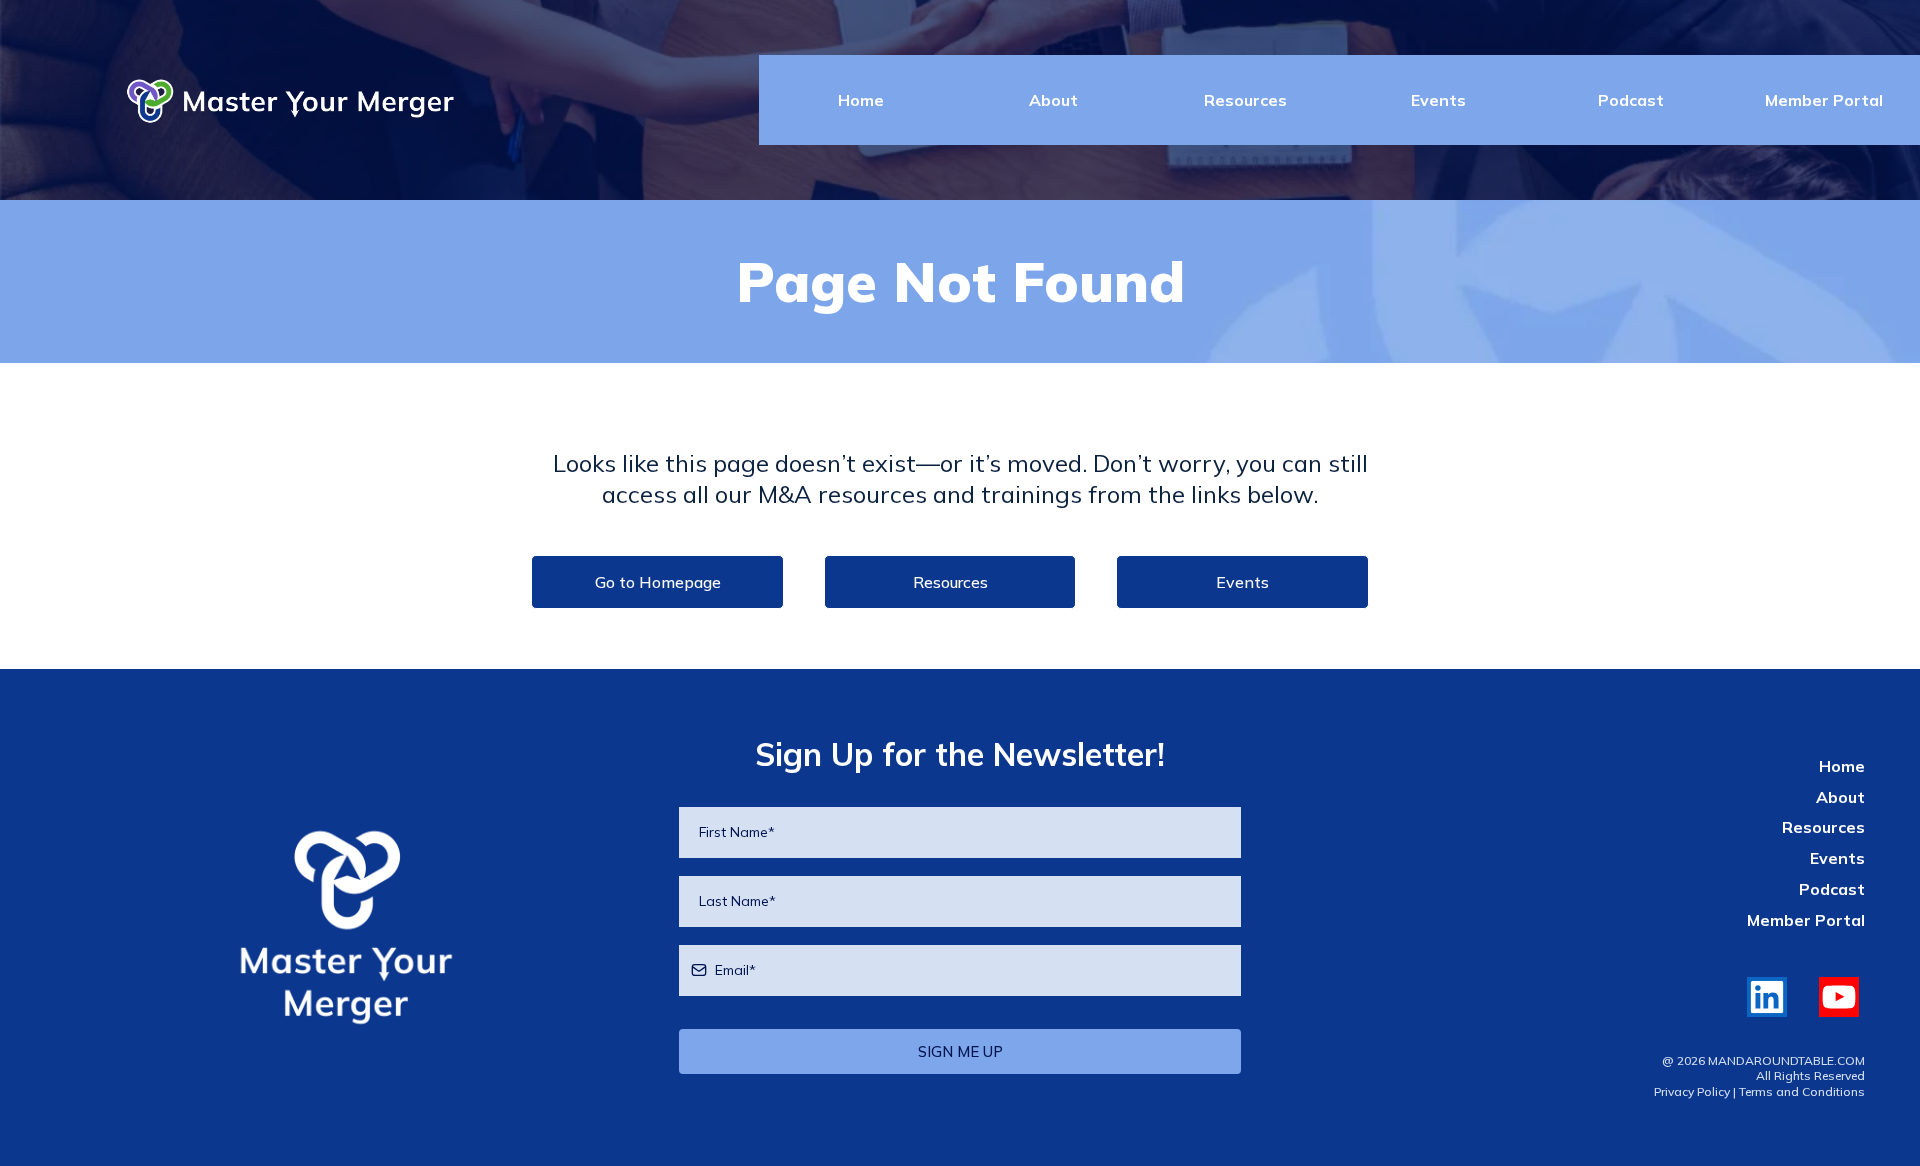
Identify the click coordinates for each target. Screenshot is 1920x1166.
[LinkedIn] (1767, 997)
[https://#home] (346, 928)
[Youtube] (1839, 997)
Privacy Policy (1692, 1091)
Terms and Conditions (1802, 1091)
